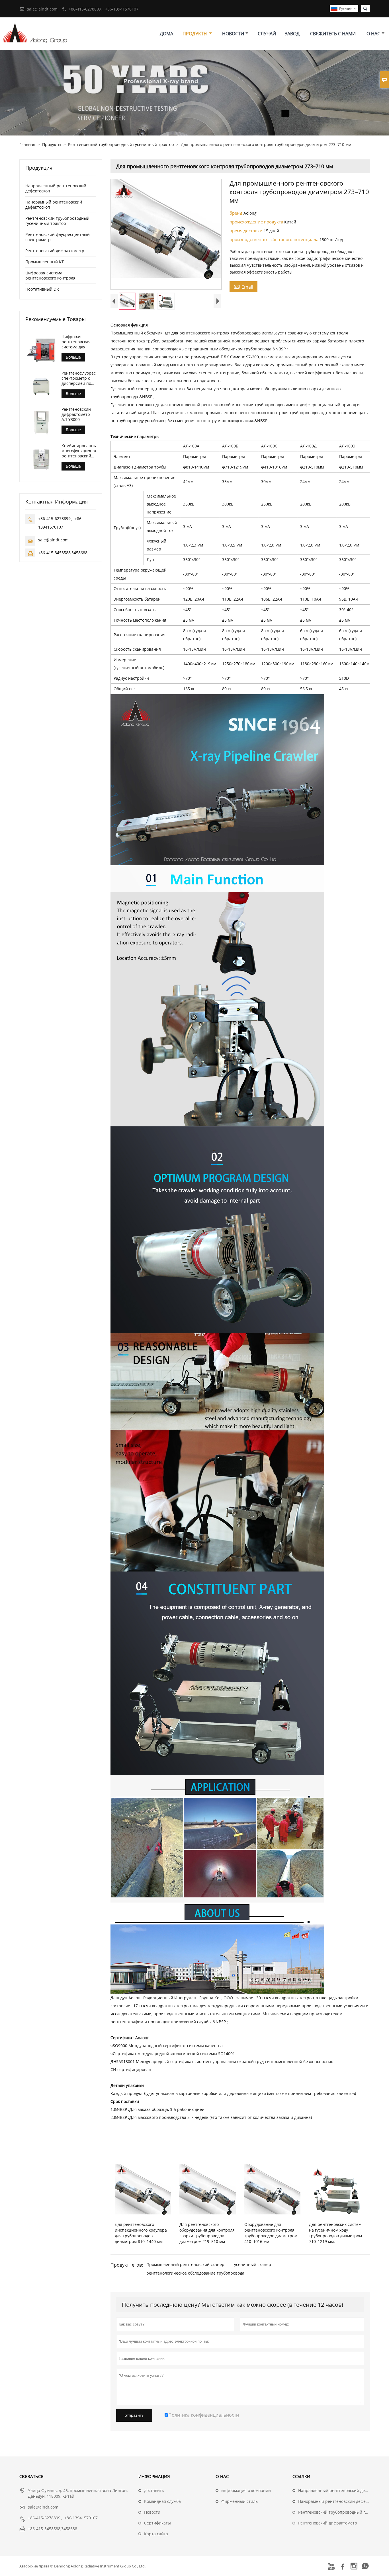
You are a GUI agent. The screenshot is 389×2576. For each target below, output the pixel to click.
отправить (134, 2415)
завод (292, 34)
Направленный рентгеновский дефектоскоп (56, 188)
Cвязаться (31, 2476)
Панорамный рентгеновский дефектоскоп (54, 205)
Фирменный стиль (239, 2501)
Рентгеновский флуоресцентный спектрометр (58, 237)
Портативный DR (42, 289)
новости (233, 34)
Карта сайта (156, 2534)
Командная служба (162, 2501)
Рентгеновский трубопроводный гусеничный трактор (121, 144)
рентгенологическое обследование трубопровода (195, 2273)
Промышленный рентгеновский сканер (185, 2264)
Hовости (152, 2512)
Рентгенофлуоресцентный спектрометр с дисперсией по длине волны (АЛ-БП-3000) (79, 378)
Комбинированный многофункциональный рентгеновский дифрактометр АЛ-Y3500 (79, 451)
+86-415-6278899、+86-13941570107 (104, 9)
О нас (373, 34)
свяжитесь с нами (333, 34)
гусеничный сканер (252, 2264)
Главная (27, 144)
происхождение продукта (257, 222)
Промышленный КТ (45, 262)
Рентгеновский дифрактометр (55, 251)
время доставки (247, 231)
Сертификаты (157, 2523)
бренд (237, 213)
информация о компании (246, 2490)
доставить (154, 2490)
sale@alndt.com (42, 9)
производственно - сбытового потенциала (275, 239)
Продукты (195, 34)
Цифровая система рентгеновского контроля (50, 275)
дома (166, 34)
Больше (73, 357)
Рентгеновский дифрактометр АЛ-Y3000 (76, 414)
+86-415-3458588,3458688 (63, 553)
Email (243, 287)
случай (267, 34)
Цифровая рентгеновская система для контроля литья (77, 342)
